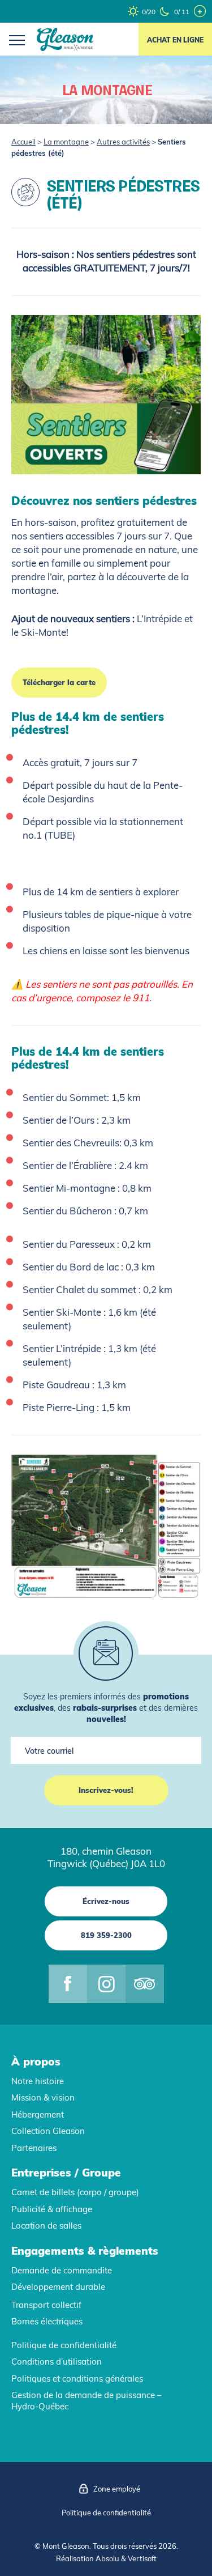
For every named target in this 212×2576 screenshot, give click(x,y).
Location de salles (46, 2226)
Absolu (107, 2558)
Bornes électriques (47, 2321)
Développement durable (58, 2287)
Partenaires (34, 2148)
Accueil (23, 142)
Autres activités (123, 142)
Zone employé (117, 2489)
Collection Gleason (48, 2131)
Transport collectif (46, 2305)
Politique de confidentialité (64, 2345)
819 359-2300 (106, 1935)
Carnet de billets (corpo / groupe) (75, 2192)
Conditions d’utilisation (57, 2362)
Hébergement (38, 2114)
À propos (36, 2061)
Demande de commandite (62, 2270)
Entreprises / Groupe (66, 2173)
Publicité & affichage (52, 2209)
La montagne (66, 142)
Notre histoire (38, 2081)
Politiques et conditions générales (77, 2379)
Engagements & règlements (85, 2251)
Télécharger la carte (59, 682)
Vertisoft (142, 2558)
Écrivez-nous (106, 1901)
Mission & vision (43, 2097)
